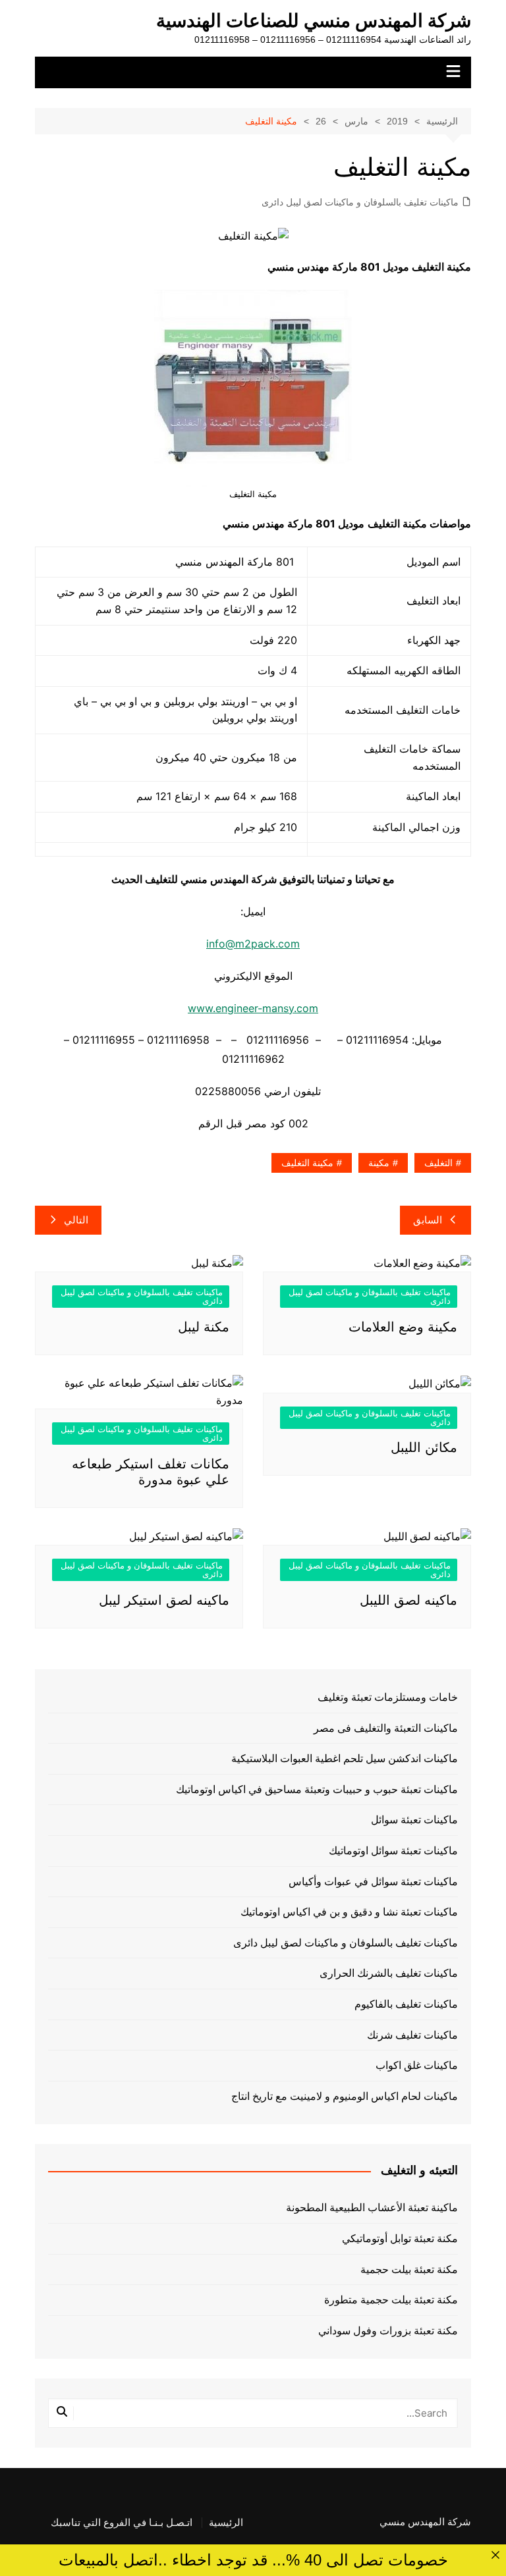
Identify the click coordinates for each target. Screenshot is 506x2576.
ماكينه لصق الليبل (408, 1600)
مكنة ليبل (204, 1327)
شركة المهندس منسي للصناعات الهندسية (314, 21)
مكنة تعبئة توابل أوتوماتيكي (400, 2239)
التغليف (438, 1163)
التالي (76, 1220)
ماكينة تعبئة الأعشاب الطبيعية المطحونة (372, 2208)
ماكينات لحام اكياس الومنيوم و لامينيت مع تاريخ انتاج (345, 2096)
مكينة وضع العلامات (403, 1327)
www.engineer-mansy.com (253, 1008)
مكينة (379, 1163)
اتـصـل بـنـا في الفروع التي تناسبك (122, 2523)
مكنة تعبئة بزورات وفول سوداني (388, 2331)
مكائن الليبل (424, 1447)
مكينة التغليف (307, 1163)
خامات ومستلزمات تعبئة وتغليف (388, 1697)
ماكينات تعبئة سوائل (414, 1820)
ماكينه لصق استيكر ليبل (164, 1600)
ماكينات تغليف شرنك (412, 2035)
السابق (428, 1220)
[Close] (495, 2555)
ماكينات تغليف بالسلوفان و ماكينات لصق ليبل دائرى (360, 202)
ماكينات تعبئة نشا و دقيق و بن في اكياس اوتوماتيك (349, 1912)
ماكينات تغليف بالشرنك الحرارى (389, 1973)
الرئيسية (226, 2523)
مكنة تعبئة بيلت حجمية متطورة (391, 2300)
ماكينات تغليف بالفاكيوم (406, 2004)
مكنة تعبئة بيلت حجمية (409, 2269)
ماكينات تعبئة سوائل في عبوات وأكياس (373, 1882)
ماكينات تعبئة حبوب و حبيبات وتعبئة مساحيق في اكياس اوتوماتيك (317, 1789)
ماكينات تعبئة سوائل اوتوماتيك (393, 1851)
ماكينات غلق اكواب (417, 2065)
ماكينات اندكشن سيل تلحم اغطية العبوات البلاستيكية (345, 1758)
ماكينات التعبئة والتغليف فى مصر (386, 1728)
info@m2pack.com (253, 944)
